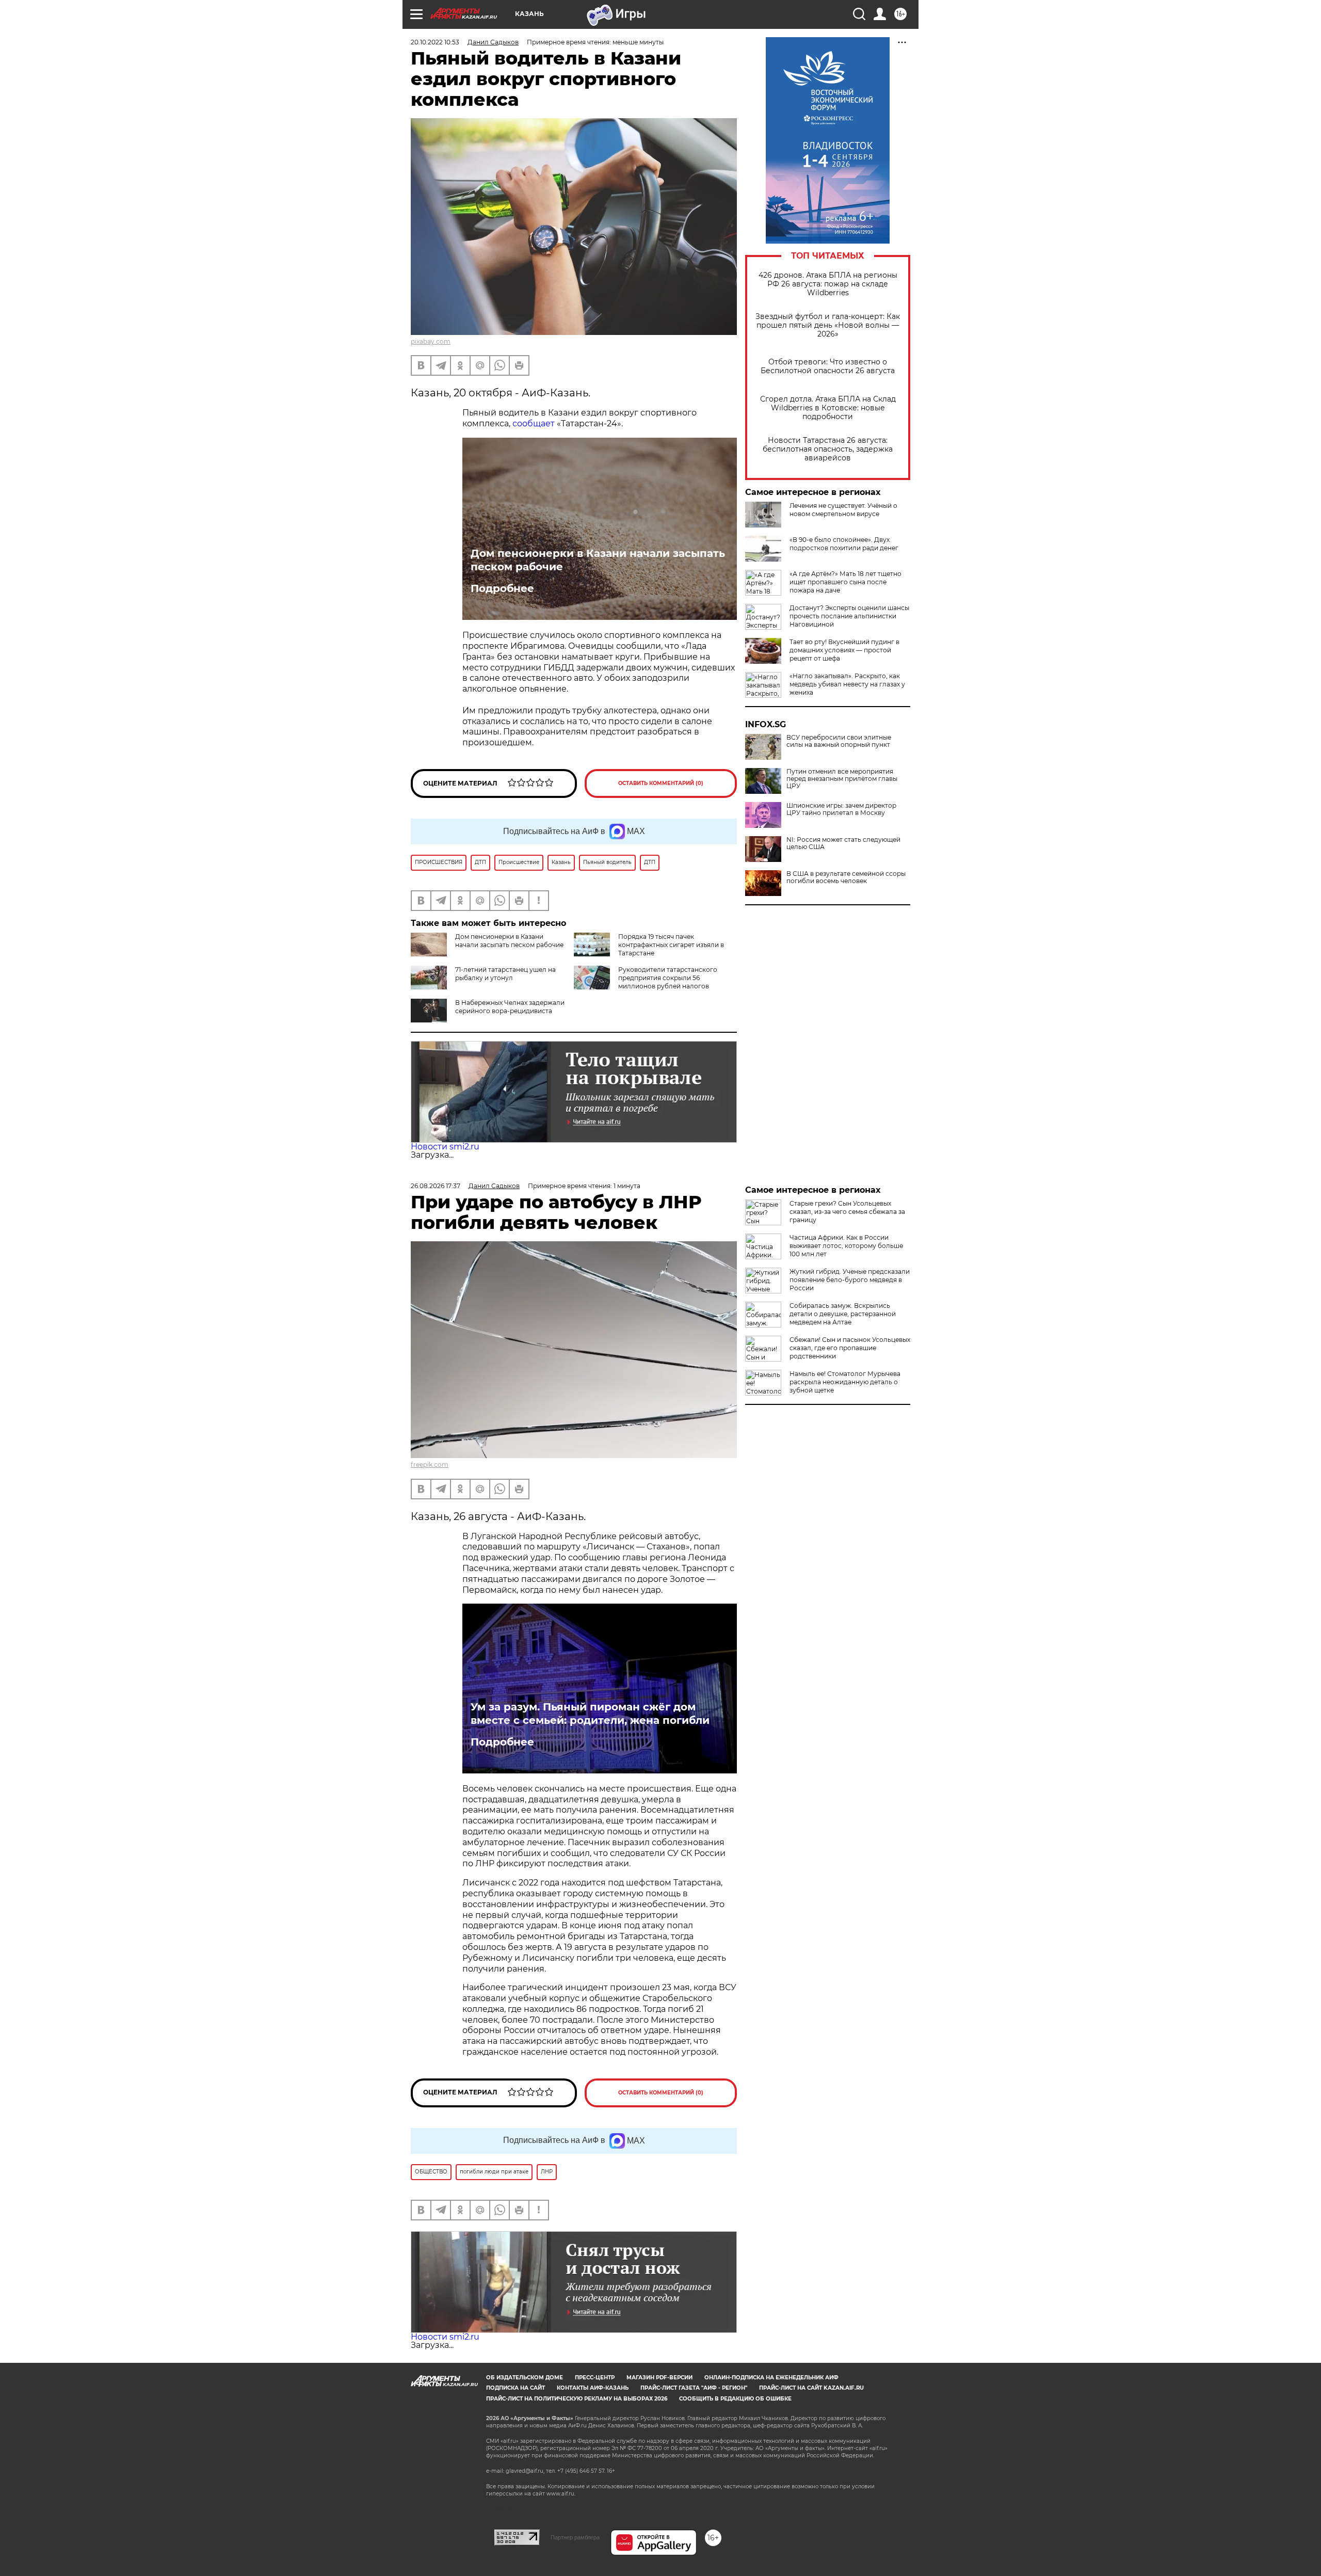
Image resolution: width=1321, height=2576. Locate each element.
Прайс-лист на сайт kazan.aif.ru (811, 2388)
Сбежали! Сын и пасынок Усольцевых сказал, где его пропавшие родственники (850, 1348)
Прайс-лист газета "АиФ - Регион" (694, 2388)
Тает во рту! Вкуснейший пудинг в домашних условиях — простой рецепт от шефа (844, 650)
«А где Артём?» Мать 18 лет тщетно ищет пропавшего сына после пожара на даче (845, 582)
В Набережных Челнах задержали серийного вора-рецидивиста (510, 1007)
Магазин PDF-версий (659, 2378)
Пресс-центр (595, 2378)
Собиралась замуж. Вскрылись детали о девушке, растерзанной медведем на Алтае (843, 1314)
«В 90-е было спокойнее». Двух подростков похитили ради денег (844, 544)
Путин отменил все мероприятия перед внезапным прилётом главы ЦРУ (842, 779)
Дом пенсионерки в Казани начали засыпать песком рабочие (598, 560)
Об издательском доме (525, 2378)
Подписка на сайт (515, 2388)
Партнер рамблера (575, 2537)
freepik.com (430, 1465)
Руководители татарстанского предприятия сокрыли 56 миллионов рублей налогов (668, 978)
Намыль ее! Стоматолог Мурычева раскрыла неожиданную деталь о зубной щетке (845, 1382)
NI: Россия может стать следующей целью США (843, 843)
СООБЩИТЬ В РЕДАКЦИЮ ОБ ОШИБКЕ (735, 2399)
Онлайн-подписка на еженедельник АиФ (771, 2378)
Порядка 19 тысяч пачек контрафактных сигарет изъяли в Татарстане (671, 945)
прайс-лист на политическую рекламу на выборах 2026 (577, 2399)
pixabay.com (431, 341)
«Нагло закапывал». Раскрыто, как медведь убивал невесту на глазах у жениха (847, 684)
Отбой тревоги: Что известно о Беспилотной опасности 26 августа (828, 366)
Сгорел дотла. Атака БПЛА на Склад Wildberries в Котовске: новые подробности (828, 408)
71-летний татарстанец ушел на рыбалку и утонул (505, 974)
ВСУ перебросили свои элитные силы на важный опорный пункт (839, 741)
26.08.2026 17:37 (436, 1186)
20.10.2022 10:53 (435, 42)
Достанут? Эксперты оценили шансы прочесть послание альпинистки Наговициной (849, 616)
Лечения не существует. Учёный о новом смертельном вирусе (843, 510)
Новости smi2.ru (445, 1147)
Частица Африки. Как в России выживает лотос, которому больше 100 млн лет (846, 1246)
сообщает (534, 423)
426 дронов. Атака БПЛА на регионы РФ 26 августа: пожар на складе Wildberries (828, 284)
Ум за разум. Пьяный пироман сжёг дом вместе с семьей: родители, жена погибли (590, 1714)
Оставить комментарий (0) (661, 783)
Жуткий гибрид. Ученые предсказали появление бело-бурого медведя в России (850, 1280)
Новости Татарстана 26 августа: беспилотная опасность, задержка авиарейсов (828, 449)
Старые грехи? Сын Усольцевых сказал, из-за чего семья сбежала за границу (847, 1212)
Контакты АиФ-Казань (593, 2388)
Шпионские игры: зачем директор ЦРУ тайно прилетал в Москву (841, 809)
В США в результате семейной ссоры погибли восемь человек (846, 877)
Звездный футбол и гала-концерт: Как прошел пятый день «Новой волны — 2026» (828, 325)
